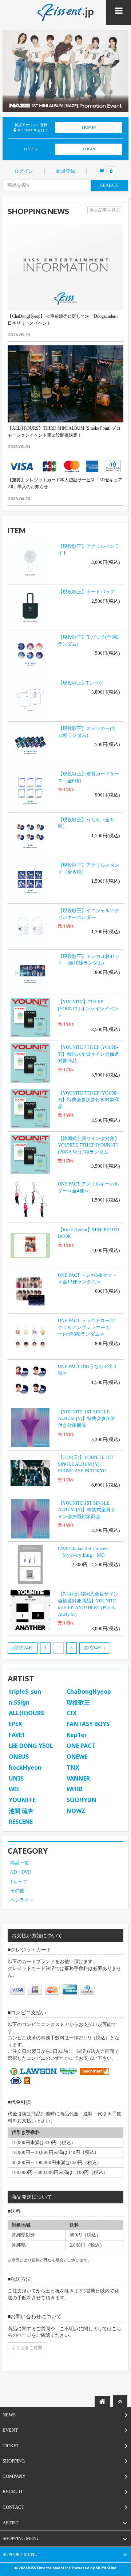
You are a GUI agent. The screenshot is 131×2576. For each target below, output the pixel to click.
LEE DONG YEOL (31, 1746)
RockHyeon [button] (25, 1768)
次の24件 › (94, 1648)
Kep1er (77, 1735)
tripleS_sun (25, 1692)
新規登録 (65, 171)
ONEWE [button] (77, 1757)
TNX (73, 1768)
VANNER (78, 1778)
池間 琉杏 (21, 1811)
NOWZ (76, 1811)
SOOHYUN (82, 1800)
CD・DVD (21, 1872)
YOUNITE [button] (22, 1800)
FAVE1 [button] (17, 1735)
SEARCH (109, 185)
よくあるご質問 (27, 2348)
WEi (14, 1789)
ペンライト (22, 1900)
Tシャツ (19, 1881)
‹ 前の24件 (23, 1648)
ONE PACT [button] (81, 1746)
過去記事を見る (105, 210)
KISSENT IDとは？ (33, 130)
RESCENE (21, 1822)
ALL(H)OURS (26, 1713)
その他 (17, 1891)
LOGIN (89, 149)
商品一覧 (20, 1863)
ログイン (24, 171)
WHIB (75, 1789)
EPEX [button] (15, 1724)
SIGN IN (89, 127)
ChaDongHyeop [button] (89, 1692)
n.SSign (19, 1702)
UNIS (16, 1778)
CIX (72, 1713)
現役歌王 (78, 1702)
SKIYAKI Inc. (106, 2568)
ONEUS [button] (19, 1757)
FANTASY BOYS (88, 1724)
